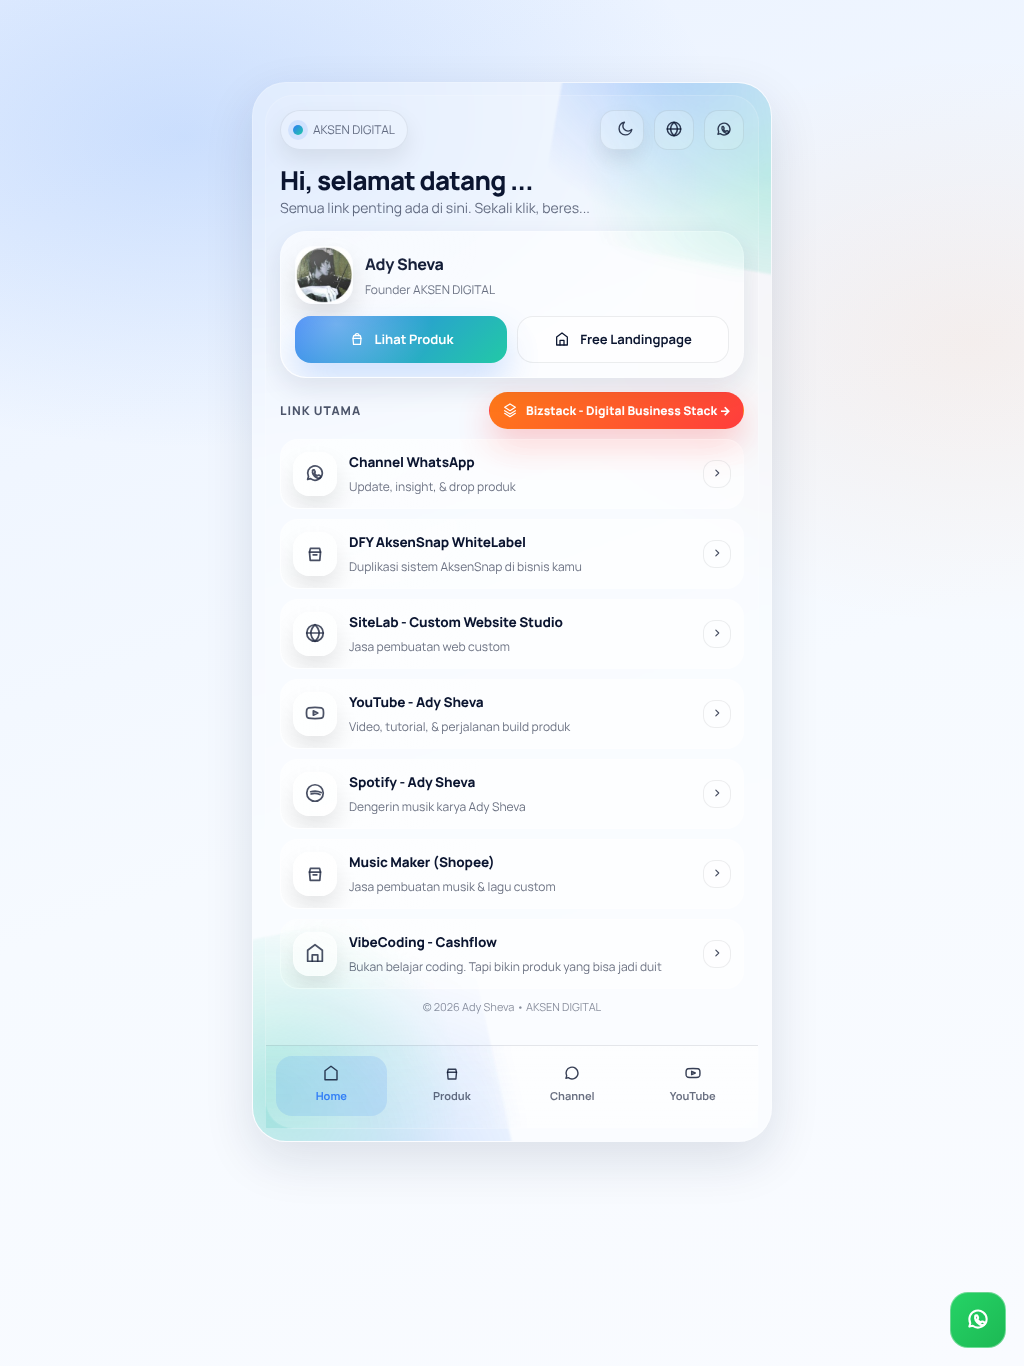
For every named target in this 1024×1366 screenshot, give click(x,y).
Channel (572, 1096)
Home (331, 1096)
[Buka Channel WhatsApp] (978, 1320)
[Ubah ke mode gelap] (622, 130)
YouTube (693, 1096)
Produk (452, 1096)
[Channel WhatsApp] (724, 130)
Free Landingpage (636, 339)
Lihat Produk (414, 339)
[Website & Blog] (674, 130)
